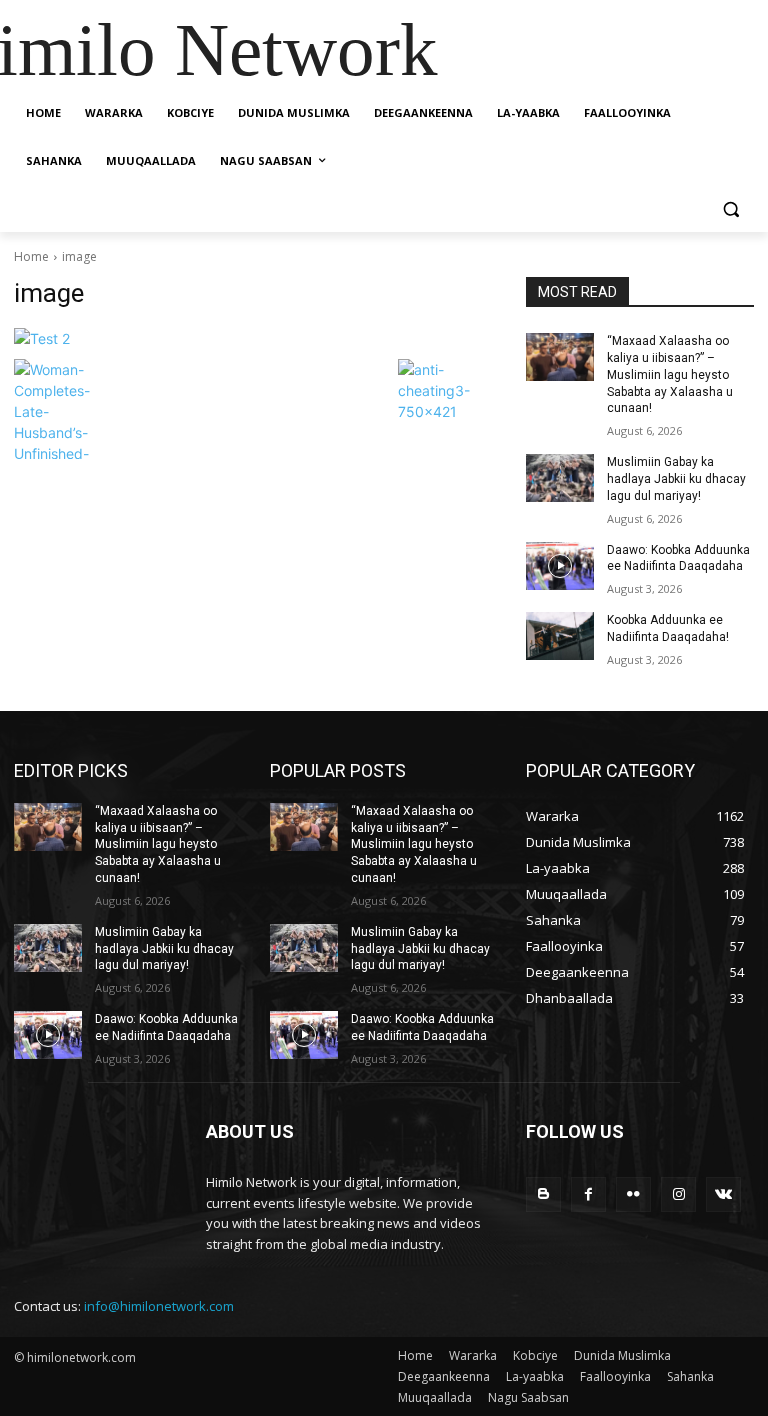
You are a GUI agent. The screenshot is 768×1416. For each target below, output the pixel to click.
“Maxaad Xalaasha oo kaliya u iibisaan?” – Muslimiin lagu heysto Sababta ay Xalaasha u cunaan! (670, 374)
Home (31, 256)
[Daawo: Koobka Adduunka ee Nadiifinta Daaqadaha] (560, 566)
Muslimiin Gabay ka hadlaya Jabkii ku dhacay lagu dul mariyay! (676, 479)
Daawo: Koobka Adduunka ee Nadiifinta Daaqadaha (678, 558)
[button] (730, 209)
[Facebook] (588, 1194)
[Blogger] (543, 1194)
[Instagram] (678, 1194)
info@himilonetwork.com (159, 1306)
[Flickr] (633, 1194)
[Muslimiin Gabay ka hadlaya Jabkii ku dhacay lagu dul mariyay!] (560, 478)
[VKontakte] (723, 1194)
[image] (256, 338)
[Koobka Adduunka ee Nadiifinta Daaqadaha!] (560, 636)
